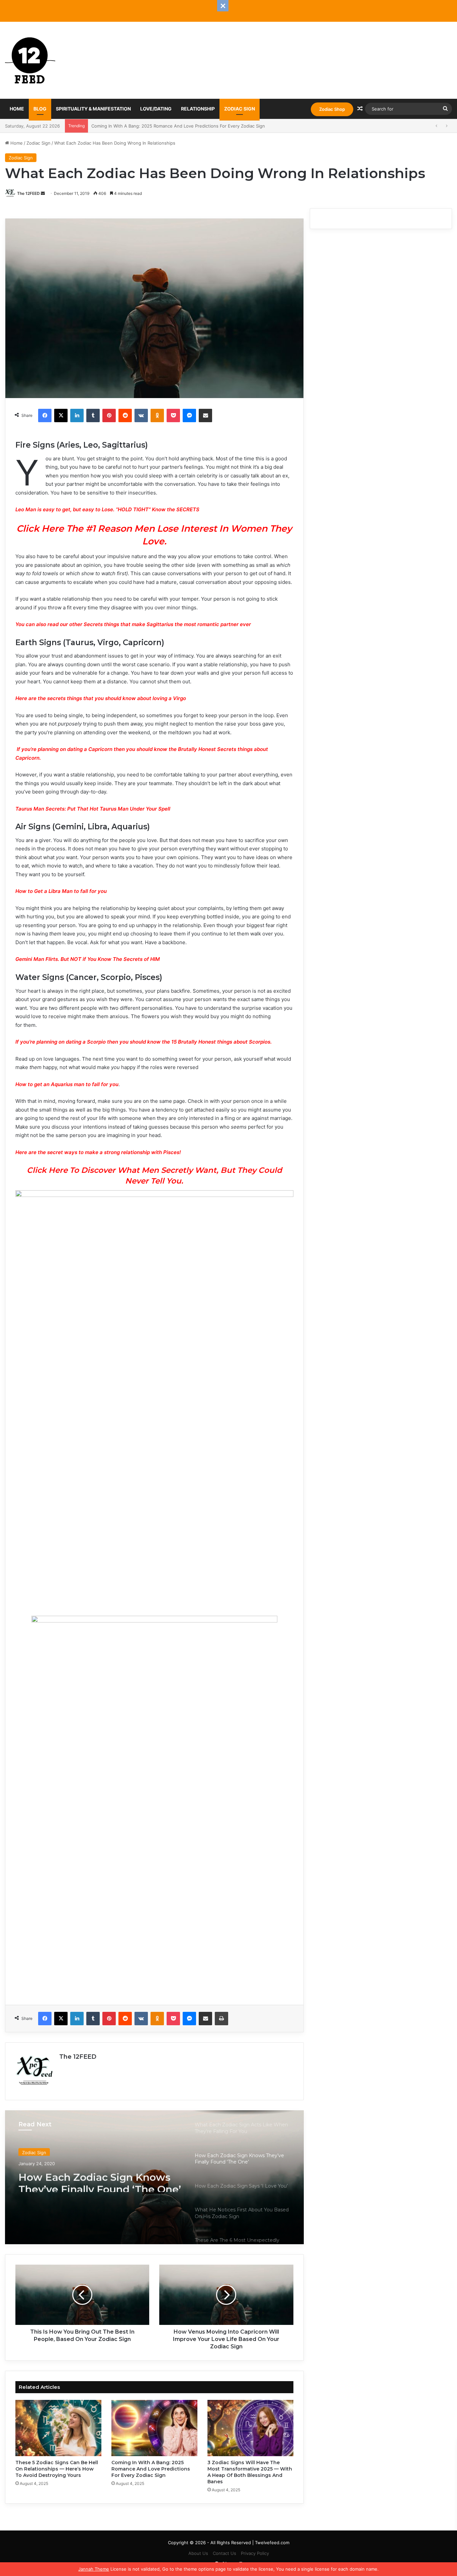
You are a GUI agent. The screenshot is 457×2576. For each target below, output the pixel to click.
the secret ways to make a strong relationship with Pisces (109, 1152)
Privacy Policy (255, 2553)
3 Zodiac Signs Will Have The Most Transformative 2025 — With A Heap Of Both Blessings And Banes (197, 126)
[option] (154, 2177)
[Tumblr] (93, 415)
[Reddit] (125, 415)
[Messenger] (189, 415)
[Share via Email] (205, 415)
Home (17, 109)
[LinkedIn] (77, 415)
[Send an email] (43, 193)
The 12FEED (28, 193)
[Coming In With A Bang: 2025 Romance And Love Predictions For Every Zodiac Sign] (154, 2428)
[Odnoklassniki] (157, 415)
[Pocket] (173, 415)
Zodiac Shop (332, 109)
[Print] (221, 2019)
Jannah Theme (94, 2569)
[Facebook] (45, 415)
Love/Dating (156, 109)
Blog (40, 109)
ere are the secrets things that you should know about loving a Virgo (103, 698)
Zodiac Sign (240, 109)
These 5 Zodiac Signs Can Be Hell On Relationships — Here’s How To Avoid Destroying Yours (57, 2469)
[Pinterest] (109, 415)
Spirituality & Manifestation (93, 109)
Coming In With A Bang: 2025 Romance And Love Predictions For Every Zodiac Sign (151, 2469)
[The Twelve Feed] (30, 60)
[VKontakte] (141, 415)
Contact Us (224, 2553)
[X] (61, 415)
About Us (198, 2553)
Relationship (198, 109)
